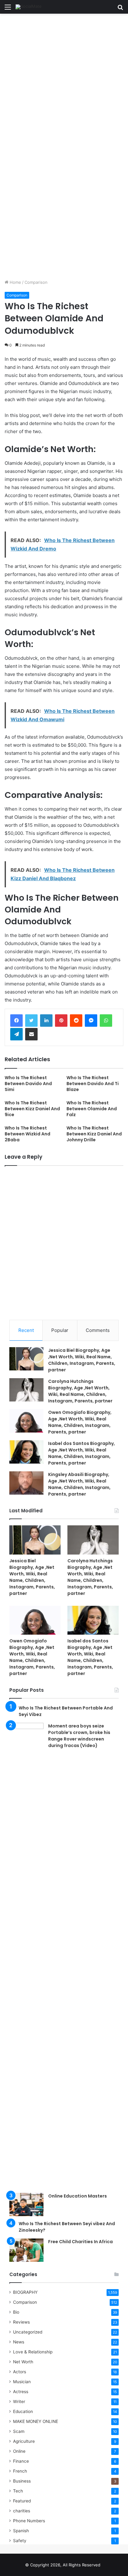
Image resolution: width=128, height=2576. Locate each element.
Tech (18, 2491)
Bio (16, 2312)
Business (22, 2481)
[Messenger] (91, 1021)
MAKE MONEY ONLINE (36, 2421)
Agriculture (24, 2441)
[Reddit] (76, 1021)
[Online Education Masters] (26, 2205)
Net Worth (23, 2362)
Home (15, 282)
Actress (21, 2392)
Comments (98, 1330)
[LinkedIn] (46, 1021)
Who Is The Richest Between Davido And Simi (28, 1084)
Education (23, 2411)
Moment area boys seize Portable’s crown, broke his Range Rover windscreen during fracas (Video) (79, 1736)
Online (19, 2451)
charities (22, 2511)
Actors (20, 2372)
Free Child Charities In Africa (80, 2242)
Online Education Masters (78, 2196)
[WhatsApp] (106, 1021)
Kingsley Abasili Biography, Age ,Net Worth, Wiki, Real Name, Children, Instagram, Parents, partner (79, 1484)
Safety (20, 2541)
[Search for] (120, 9)
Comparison (36, 282)
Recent (26, 1330)
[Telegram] (16, 1034)
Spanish (21, 2531)
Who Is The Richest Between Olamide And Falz (92, 1109)
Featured (22, 2501)
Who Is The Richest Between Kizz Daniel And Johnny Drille (94, 1134)
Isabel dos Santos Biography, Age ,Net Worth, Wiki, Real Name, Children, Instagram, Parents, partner (82, 1453)
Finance (21, 2461)
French (20, 2471)
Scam (19, 2431)
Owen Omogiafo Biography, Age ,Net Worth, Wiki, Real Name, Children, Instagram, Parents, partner (80, 1422)
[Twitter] (31, 1021)
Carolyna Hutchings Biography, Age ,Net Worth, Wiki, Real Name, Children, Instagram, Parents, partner (80, 1391)
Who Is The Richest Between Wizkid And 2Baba (27, 1134)
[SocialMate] (29, 7)
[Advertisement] (64, 80)
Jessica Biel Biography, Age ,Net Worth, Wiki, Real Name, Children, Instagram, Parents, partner (82, 1360)
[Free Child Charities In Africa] (26, 2250)
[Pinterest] (61, 1021)
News (19, 2342)
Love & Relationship (33, 2352)
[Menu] (8, 9)
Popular (60, 1330)
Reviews (21, 2322)
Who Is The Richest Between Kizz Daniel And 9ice (32, 1109)
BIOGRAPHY (25, 2292)
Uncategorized (28, 2332)
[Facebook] (16, 1021)
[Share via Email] (31, 1034)
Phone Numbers (29, 2521)
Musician (22, 2382)
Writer (19, 2402)
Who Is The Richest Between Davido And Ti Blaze (93, 1084)
